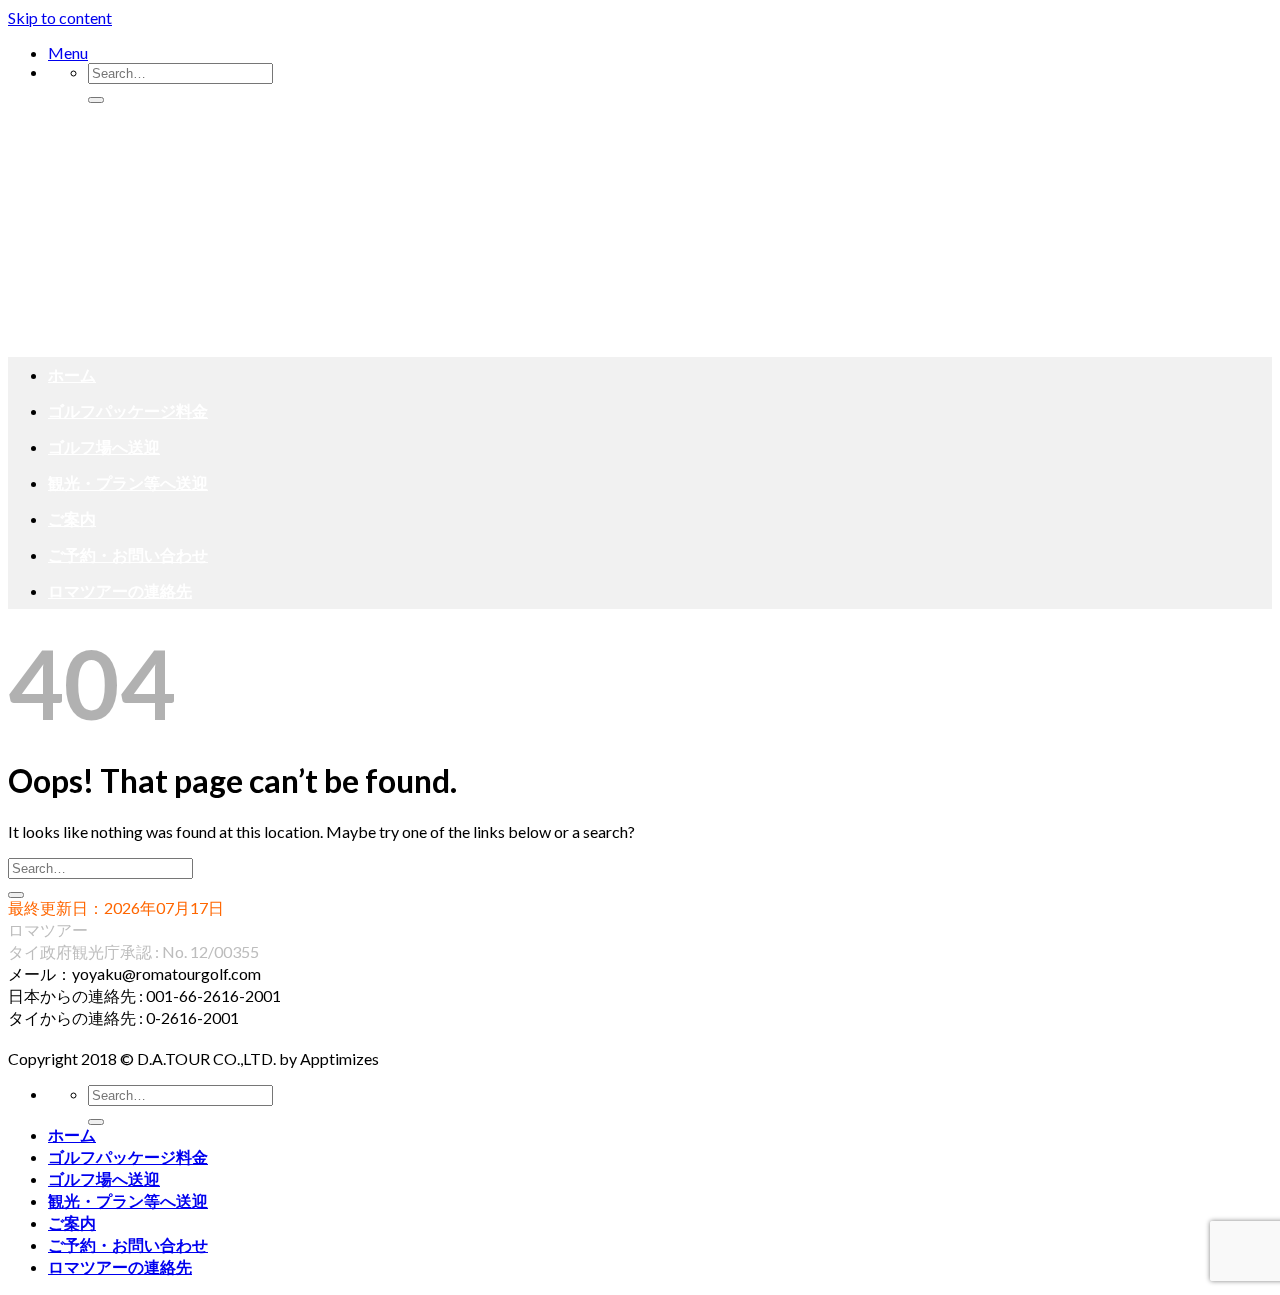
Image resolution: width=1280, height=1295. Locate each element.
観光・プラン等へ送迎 (128, 482)
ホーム (72, 374)
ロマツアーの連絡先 (120, 590)
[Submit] (96, 100)
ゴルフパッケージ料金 (128, 410)
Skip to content (60, 17)
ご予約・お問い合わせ (128, 554)
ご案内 (72, 518)
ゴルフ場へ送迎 (104, 446)
